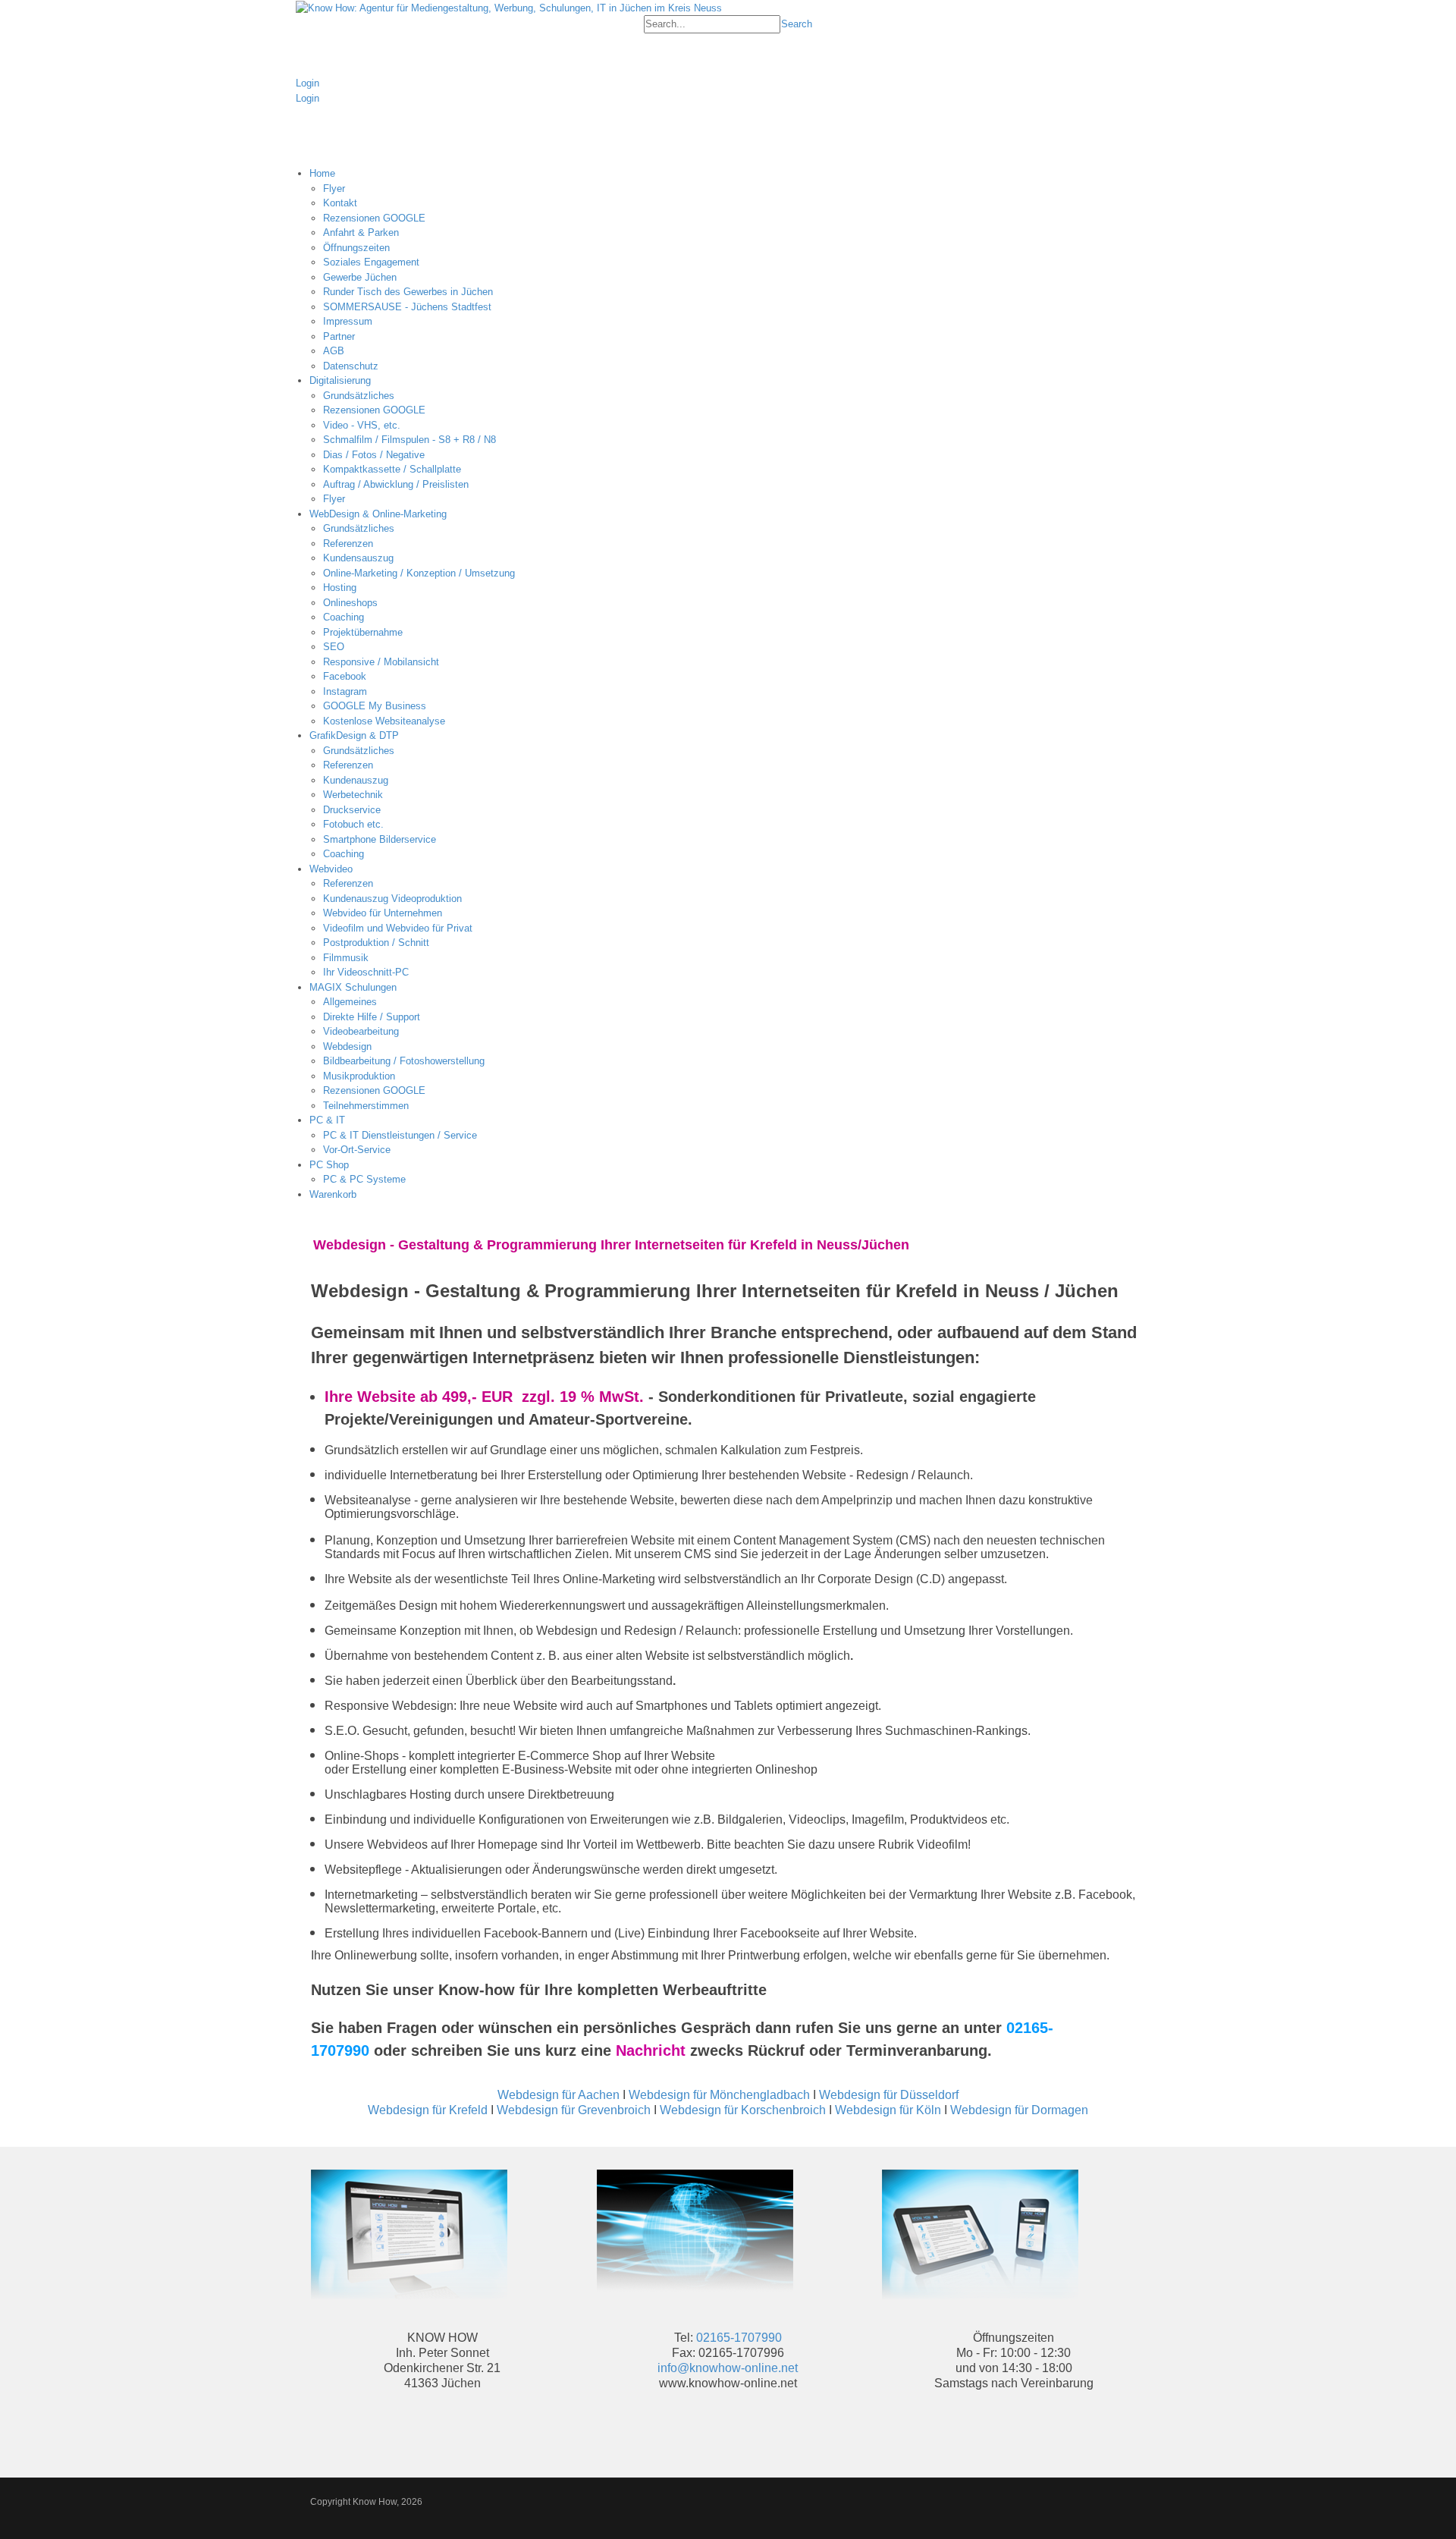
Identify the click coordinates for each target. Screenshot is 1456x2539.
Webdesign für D (995, 2110)
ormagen (1064, 2110)
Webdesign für (875, 2110)
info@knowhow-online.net (728, 2368)
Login (308, 83)
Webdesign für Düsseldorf (889, 2095)
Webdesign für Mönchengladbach (719, 2095)
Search (797, 24)
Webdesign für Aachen (559, 2095)
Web (672, 2110)
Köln (929, 2110)
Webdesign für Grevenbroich (574, 2110)
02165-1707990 (739, 2338)
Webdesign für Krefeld (428, 2110)
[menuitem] (735, 270)
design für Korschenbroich (755, 2110)
